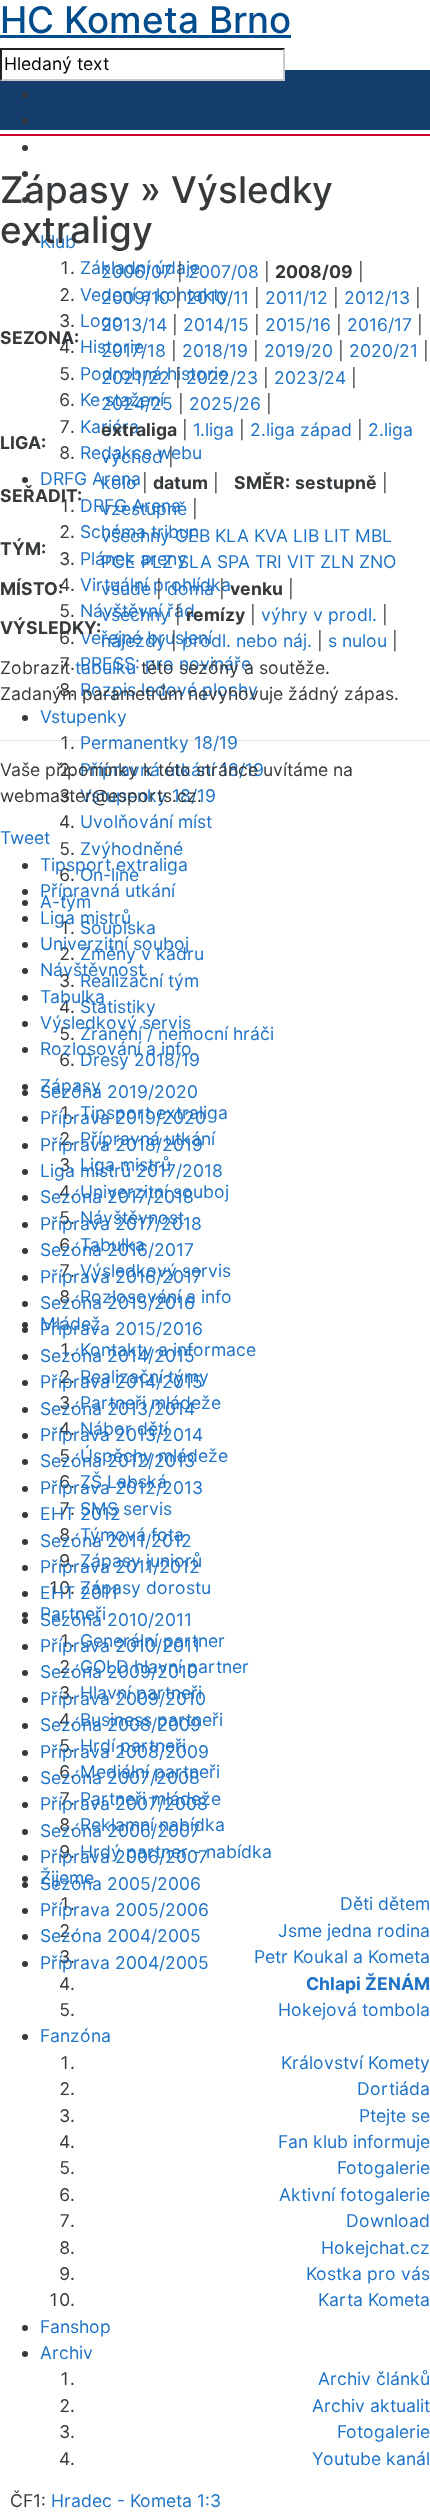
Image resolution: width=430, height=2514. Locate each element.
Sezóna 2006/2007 (120, 1830)
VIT (301, 561)
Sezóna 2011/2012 (116, 1540)
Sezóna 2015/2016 (117, 1302)
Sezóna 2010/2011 (116, 1619)
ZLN (337, 561)
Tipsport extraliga (114, 864)
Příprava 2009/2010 (123, 1698)
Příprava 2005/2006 (124, 1909)
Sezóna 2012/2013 (117, 1460)
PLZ (157, 561)
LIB (306, 535)
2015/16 (298, 324)
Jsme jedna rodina (354, 1930)
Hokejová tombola (354, 2009)
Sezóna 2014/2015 (117, 1355)
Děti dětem (385, 1903)
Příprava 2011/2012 (120, 1566)
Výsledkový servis (115, 1022)
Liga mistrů (85, 917)
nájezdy (133, 640)
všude (126, 588)
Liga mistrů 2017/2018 (131, 1170)
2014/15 (216, 324)
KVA (271, 535)
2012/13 (377, 297)
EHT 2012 (80, 1513)
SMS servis (126, 1508)
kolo (119, 482)
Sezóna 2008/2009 (120, 1724)
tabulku (105, 667)
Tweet (25, 837)
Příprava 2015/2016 (121, 1328)
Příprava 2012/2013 (121, 1487)
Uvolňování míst (146, 821)
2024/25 (137, 403)
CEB (192, 535)
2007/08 (223, 271)
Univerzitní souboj (114, 943)
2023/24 (310, 377)
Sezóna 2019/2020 (119, 1091)
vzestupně (144, 508)
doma (190, 588)
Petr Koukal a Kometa (342, 1956)
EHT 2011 (79, 1592)
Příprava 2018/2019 (121, 1144)
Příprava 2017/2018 (121, 1223)
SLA (195, 561)
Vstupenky (83, 716)
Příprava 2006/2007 (124, 1856)
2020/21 (383, 350)
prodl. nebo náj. (247, 640)
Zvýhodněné (131, 848)
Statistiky (118, 1006)
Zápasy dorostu (145, 1587)
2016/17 (379, 324)
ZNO (377, 561)
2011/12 (296, 297)
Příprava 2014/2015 (121, 1381)
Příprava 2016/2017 (121, 1276)
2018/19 (215, 350)
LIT (337, 535)
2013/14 (134, 324)
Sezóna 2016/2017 (117, 1249)
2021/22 (135, 377)
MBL (373, 535)
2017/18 (133, 350)
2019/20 (298, 350)
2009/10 (135, 297)
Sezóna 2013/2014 (117, 1408)
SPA (233, 561)
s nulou (357, 640)
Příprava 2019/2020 (123, 1117)
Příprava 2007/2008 (124, 1803)
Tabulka (72, 996)
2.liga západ (301, 429)
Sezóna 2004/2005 (120, 1935)
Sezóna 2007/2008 (120, 1777)
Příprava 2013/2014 (121, 1434)
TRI (268, 561)
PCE (118, 561)
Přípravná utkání (107, 890)
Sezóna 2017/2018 (117, 1196)
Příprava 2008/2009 (124, 1751)
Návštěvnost (92, 969)
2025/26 (225, 403)
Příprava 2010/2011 (120, 1645)
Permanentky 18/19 (159, 742)
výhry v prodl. (319, 614)
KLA (232, 535)
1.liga (213, 429)
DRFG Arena (90, 478)
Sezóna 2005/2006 (120, 1883)
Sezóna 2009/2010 (119, 1671)
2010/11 (217, 297)
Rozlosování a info (116, 1048)
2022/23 (222, 377)
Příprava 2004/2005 (124, 1962)
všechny (135, 535)
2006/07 (136, 271)
